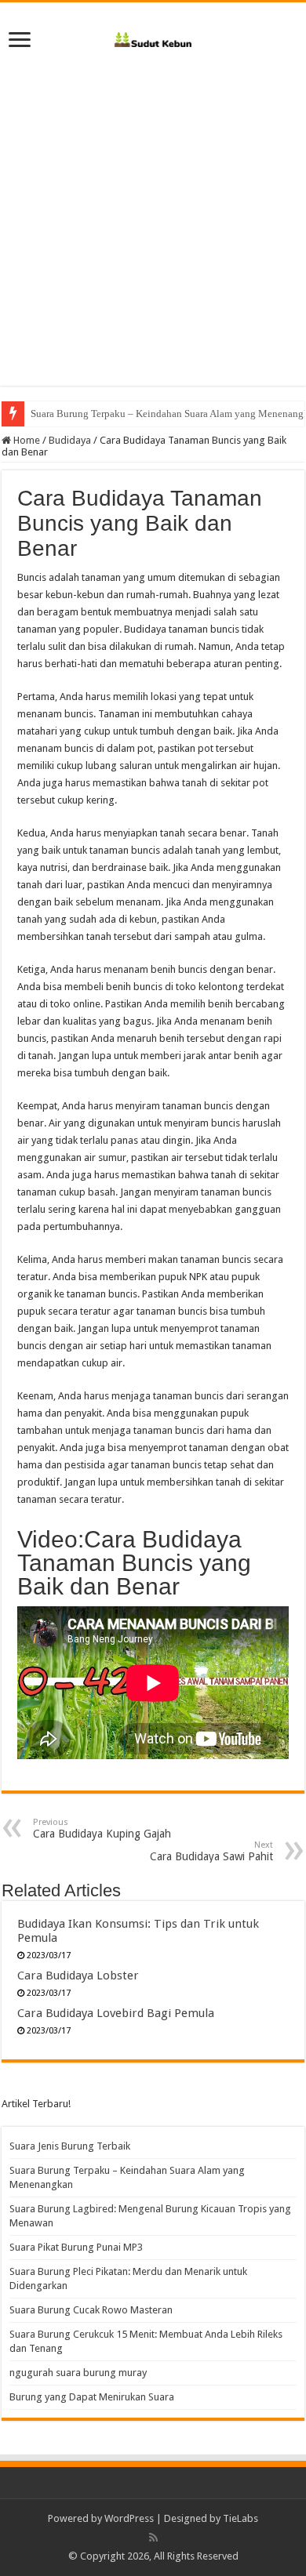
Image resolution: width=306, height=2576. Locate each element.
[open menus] (20, 41)
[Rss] (153, 2538)
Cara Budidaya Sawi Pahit (211, 1851)
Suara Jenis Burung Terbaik (70, 2146)
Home (25, 440)
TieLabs (240, 2518)
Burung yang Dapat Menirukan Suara (92, 2397)
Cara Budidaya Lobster (78, 1976)
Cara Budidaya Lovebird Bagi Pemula (116, 2013)
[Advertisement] (153, 233)
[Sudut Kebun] (153, 37)
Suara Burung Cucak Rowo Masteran (91, 2310)
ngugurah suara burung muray (78, 2373)
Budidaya (70, 440)
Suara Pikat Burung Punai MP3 (76, 2247)
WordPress (129, 2518)
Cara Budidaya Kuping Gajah (102, 1829)
